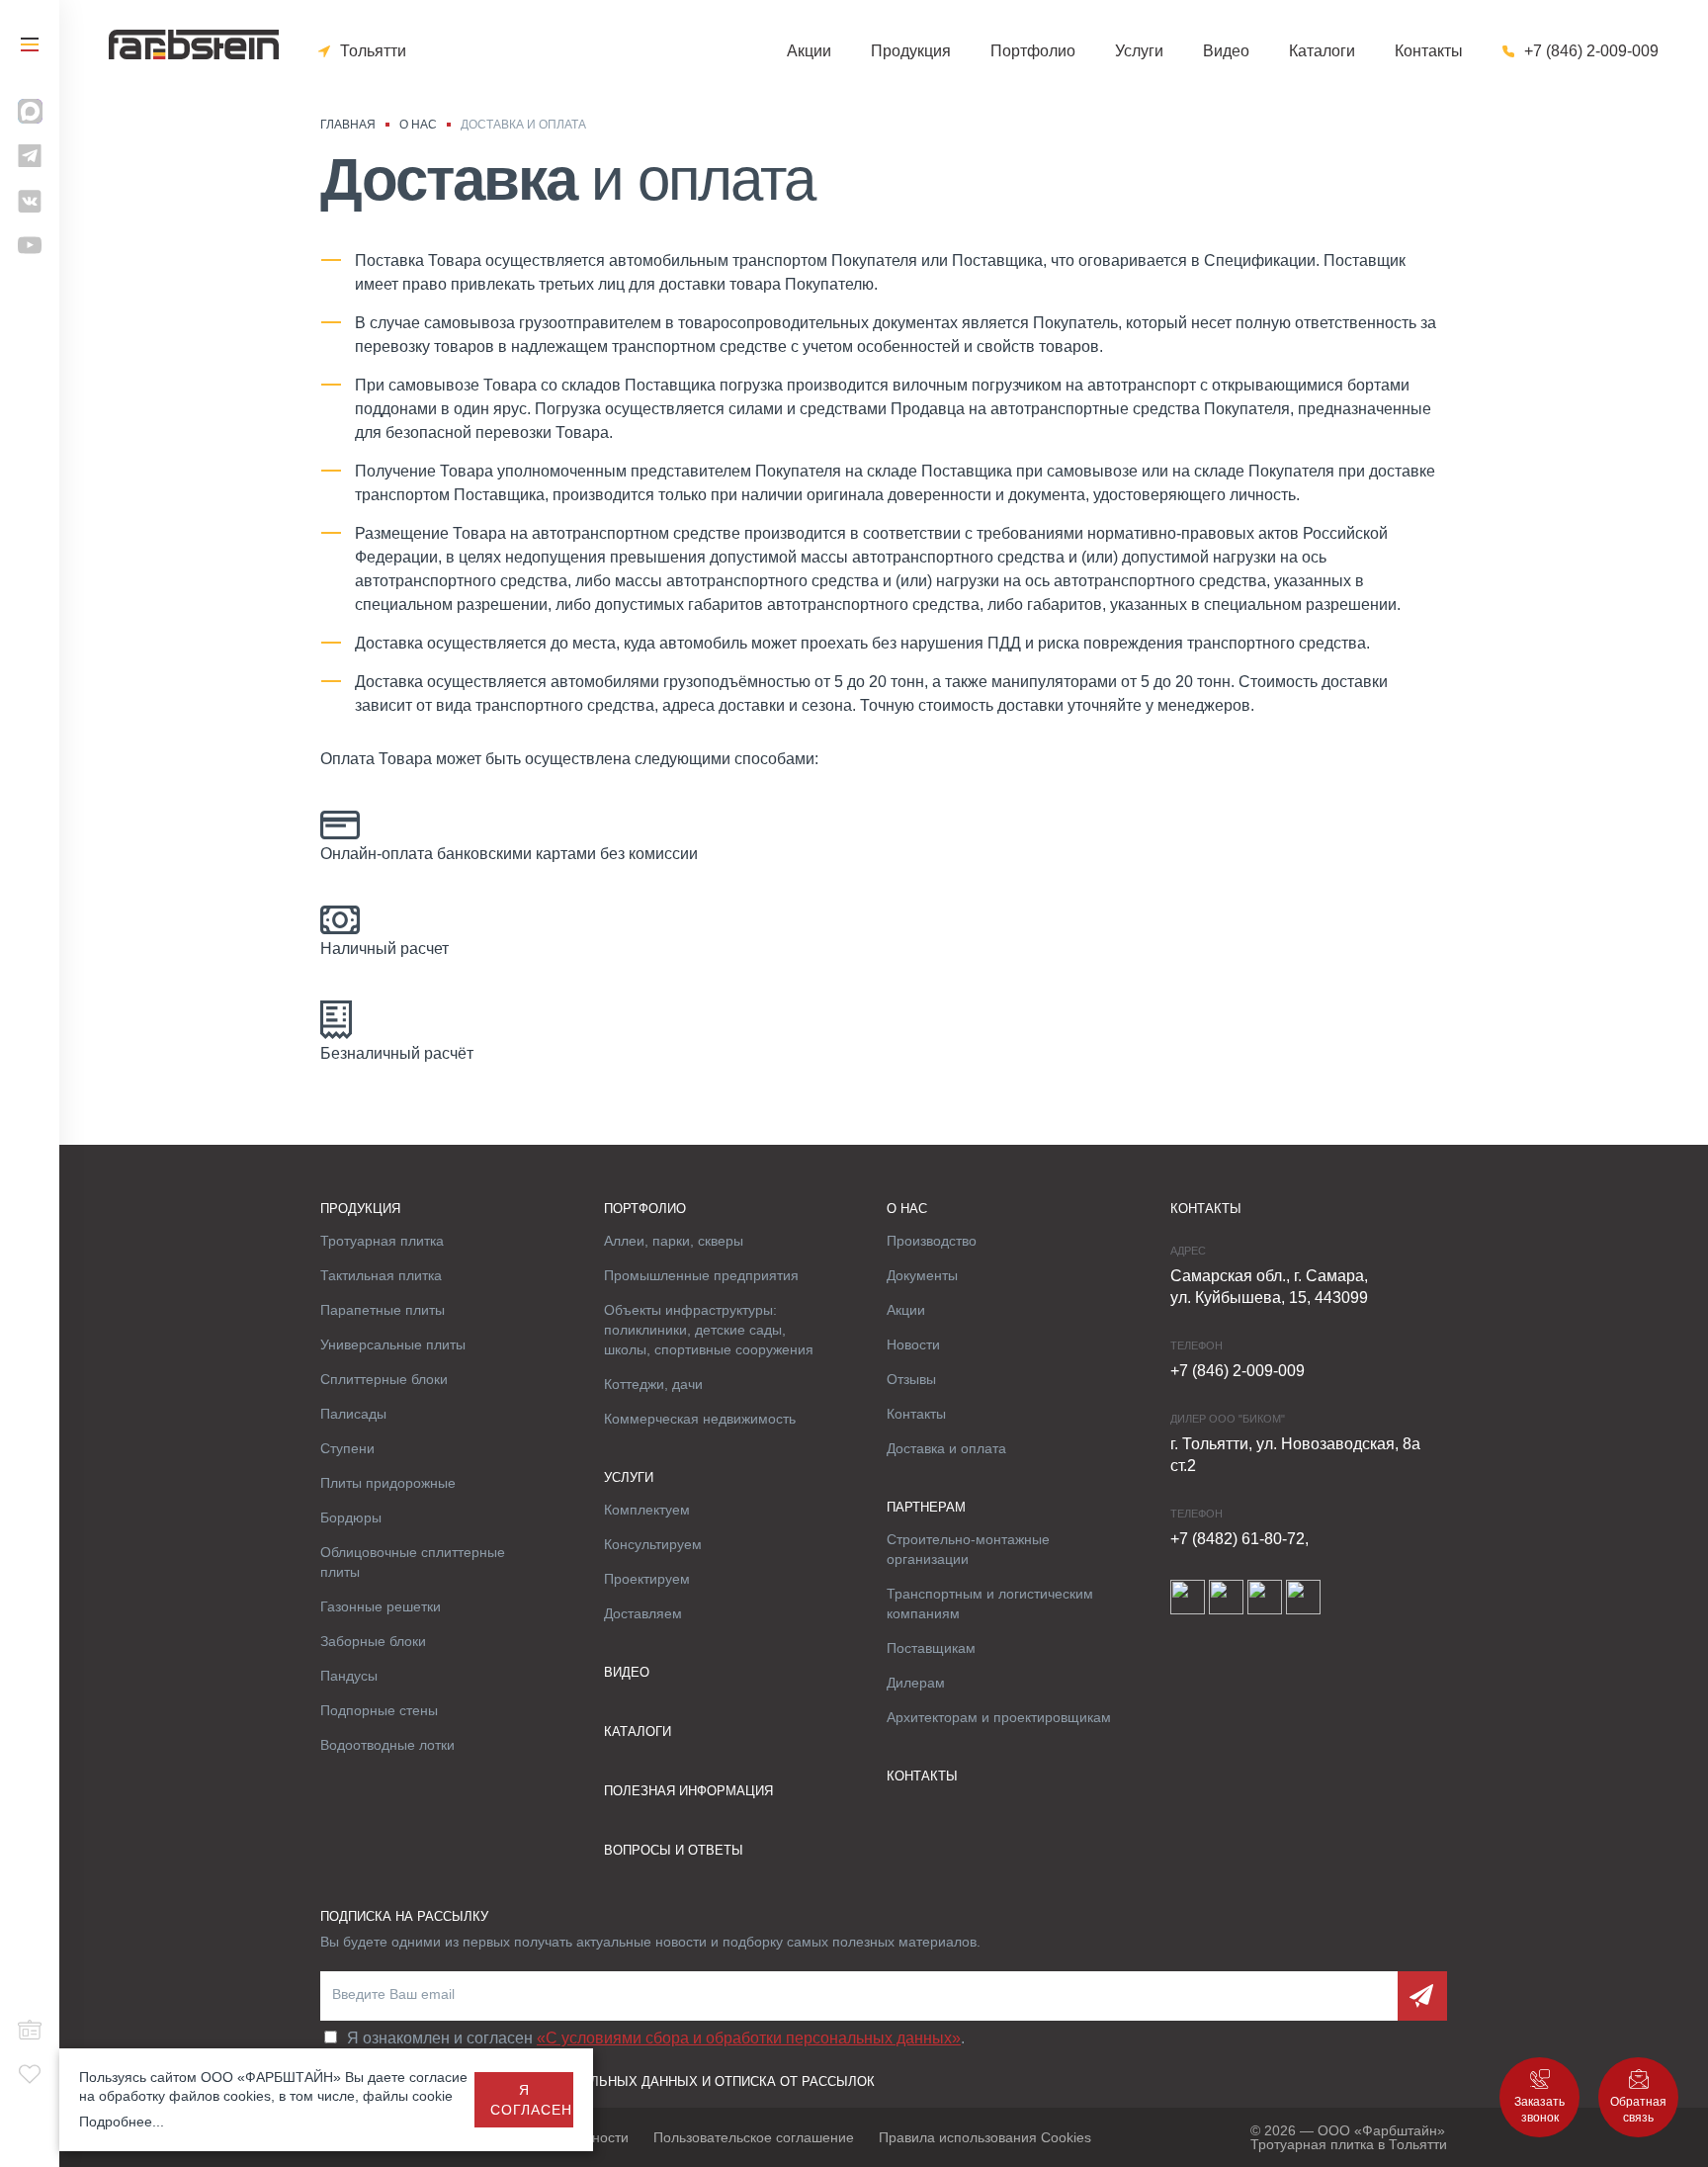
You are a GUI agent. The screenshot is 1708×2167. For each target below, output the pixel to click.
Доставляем (643, 1613)
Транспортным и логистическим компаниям (990, 1604)
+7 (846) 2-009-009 (1591, 51)
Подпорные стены (379, 1710)
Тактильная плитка (381, 1275)
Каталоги (1322, 51)
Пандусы (349, 1676)
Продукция (911, 51)
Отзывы (911, 1379)
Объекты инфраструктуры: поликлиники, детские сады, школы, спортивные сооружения (709, 1330)
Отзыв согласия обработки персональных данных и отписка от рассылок (598, 2081)
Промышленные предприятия (701, 1275)
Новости (913, 1344)
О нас (907, 1209)
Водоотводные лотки (387, 1745)
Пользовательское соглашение (754, 2137)
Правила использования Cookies (985, 2137)
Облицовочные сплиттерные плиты (413, 1562)
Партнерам (926, 1507)
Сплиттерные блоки (384, 1379)
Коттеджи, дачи (653, 1384)
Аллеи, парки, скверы (674, 1241)
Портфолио (1033, 51)
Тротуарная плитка (382, 1241)
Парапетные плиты (383, 1310)
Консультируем (653, 1544)
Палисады (353, 1414)
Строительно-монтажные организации (968, 1549)
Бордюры (351, 1517)
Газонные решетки (381, 1606)
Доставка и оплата (946, 1448)
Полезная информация (688, 1791)
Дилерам (916, 1683)
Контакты (1429, 51)
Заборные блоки (373, 1641)
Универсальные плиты (393, 1344)
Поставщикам (931, 1648)
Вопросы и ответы (674, 1850)
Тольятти (373, 51)
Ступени (347, 1448)
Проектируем (647, 1579)
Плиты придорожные (388, 1483)
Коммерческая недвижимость (700, 1419)
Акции (809, 51)
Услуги (1139, 51)
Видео (1226, 51)
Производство (932, 1241)
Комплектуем (647, 1510)
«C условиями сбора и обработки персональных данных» (749, 2038)
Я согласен (531, 2100)
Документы (922, 1275)
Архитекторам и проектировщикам (999, 1717)
